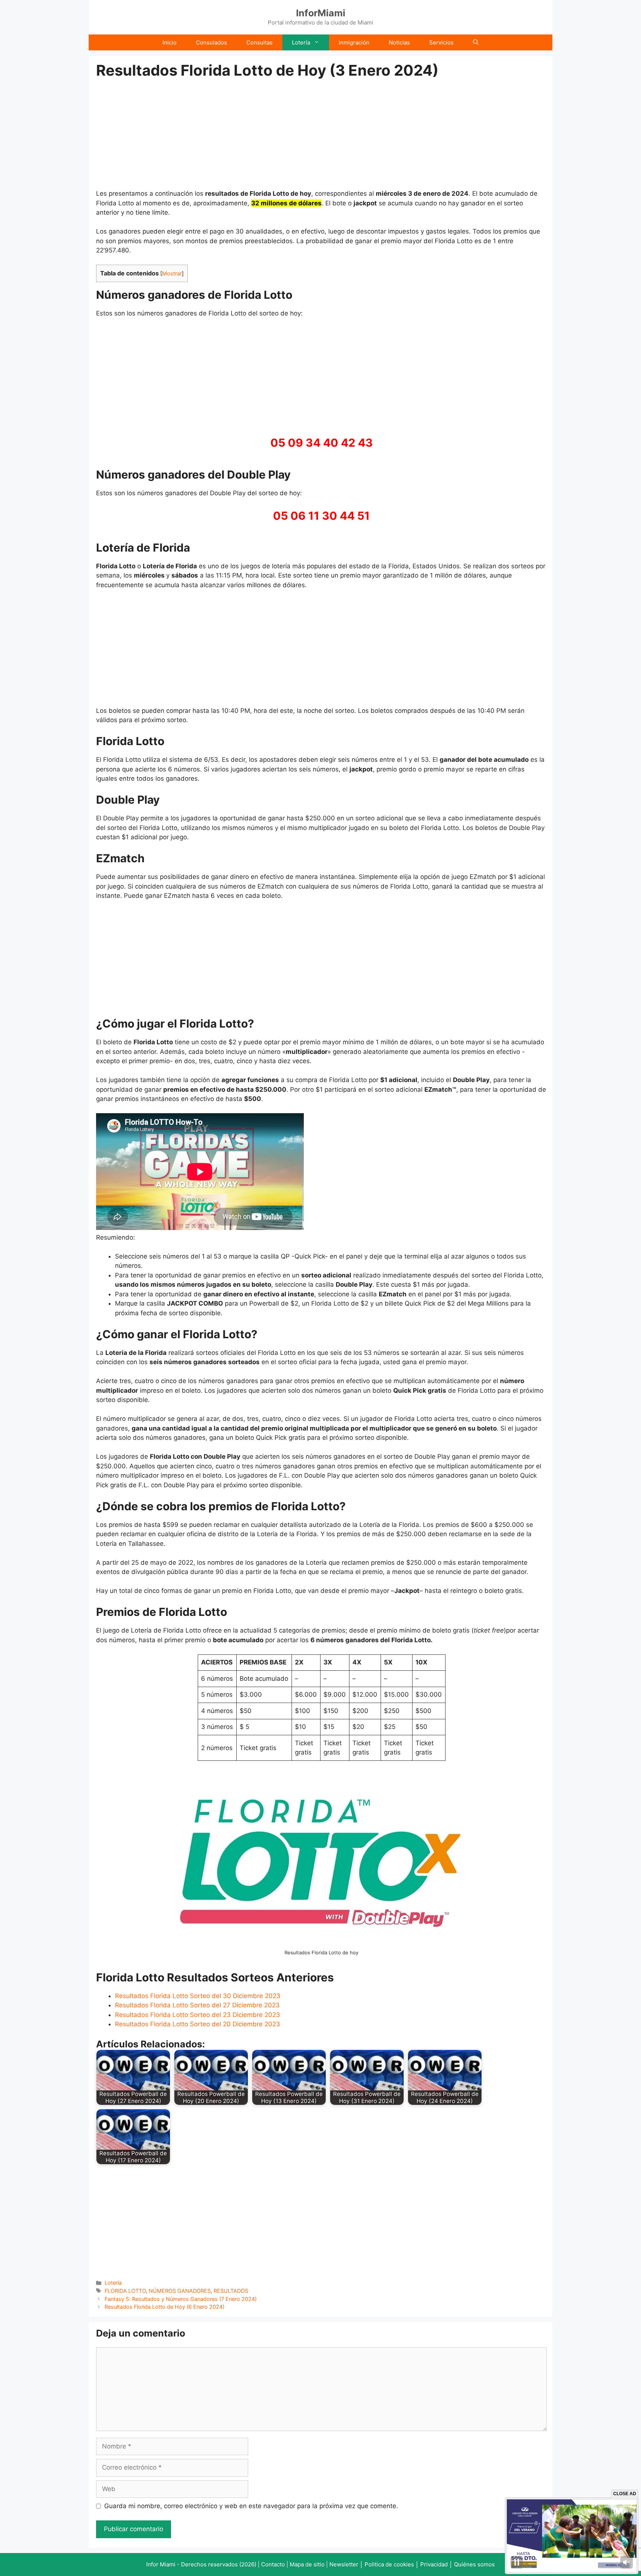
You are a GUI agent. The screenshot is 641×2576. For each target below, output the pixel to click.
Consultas (259, 42)
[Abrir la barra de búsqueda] (476, 42)
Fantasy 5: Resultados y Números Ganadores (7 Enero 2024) (181, 2299)
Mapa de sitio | (310, 2564)
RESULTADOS (231, 2291)
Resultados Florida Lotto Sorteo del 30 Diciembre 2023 (198, 1996)
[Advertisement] (322, 134)
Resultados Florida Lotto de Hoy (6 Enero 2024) (165, 2307)
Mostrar (172, 274)
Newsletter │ (346, 2564)
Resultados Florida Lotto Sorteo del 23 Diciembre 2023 (198, 2015)
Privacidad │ (437, 2564)
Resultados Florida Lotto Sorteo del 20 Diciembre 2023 (198, 2024)
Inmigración (354, 42)
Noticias (399, 42)
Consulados (211, 42)
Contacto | (275, 2564)
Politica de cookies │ (392, 2564)
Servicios (441, 42)
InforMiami (321, 13)
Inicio (170, 42)
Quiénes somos (474, 2564)
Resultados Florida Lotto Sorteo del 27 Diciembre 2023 (197, 2005)
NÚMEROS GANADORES (180, 2291)
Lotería (301, 42)
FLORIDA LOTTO (125, 2291)
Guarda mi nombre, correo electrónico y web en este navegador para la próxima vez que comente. (251, 2506)
